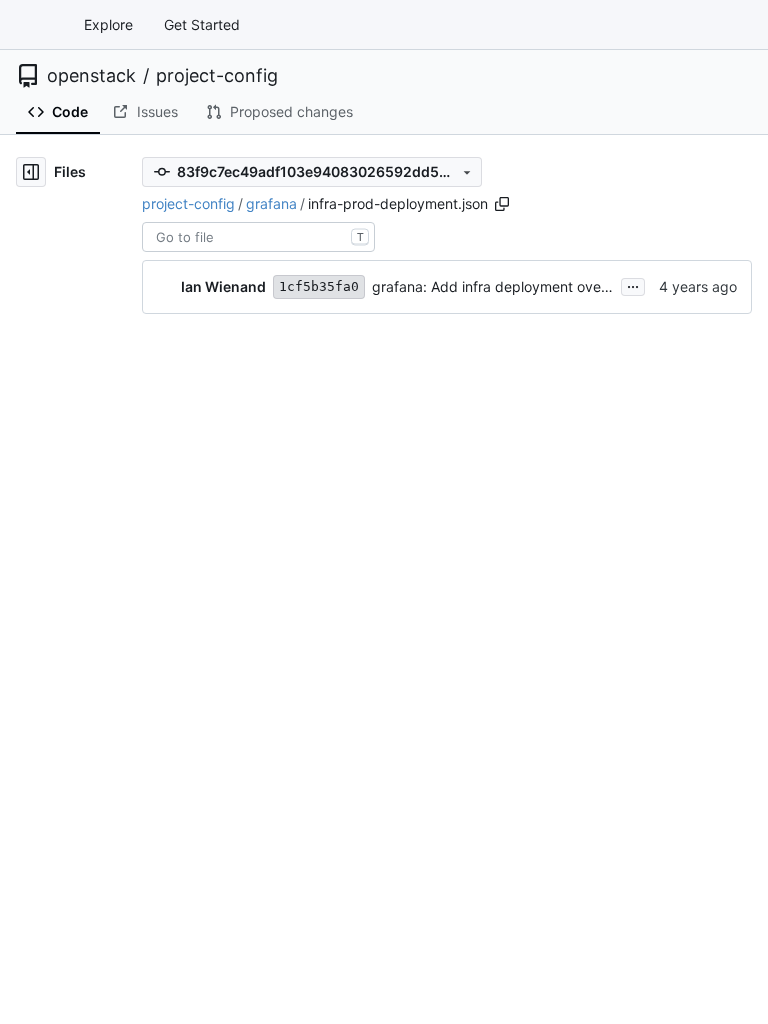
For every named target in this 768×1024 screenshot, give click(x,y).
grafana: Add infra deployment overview (504, 286)
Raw (418, 351)
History (545, 351)
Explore (108, 24)
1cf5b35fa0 (319, 286)
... (633, 284)
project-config (217, 76)
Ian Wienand (223, 286)
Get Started (202, 24)
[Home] (38, 25)
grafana (271, 203)
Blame (477, 351)
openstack (91, 76)
